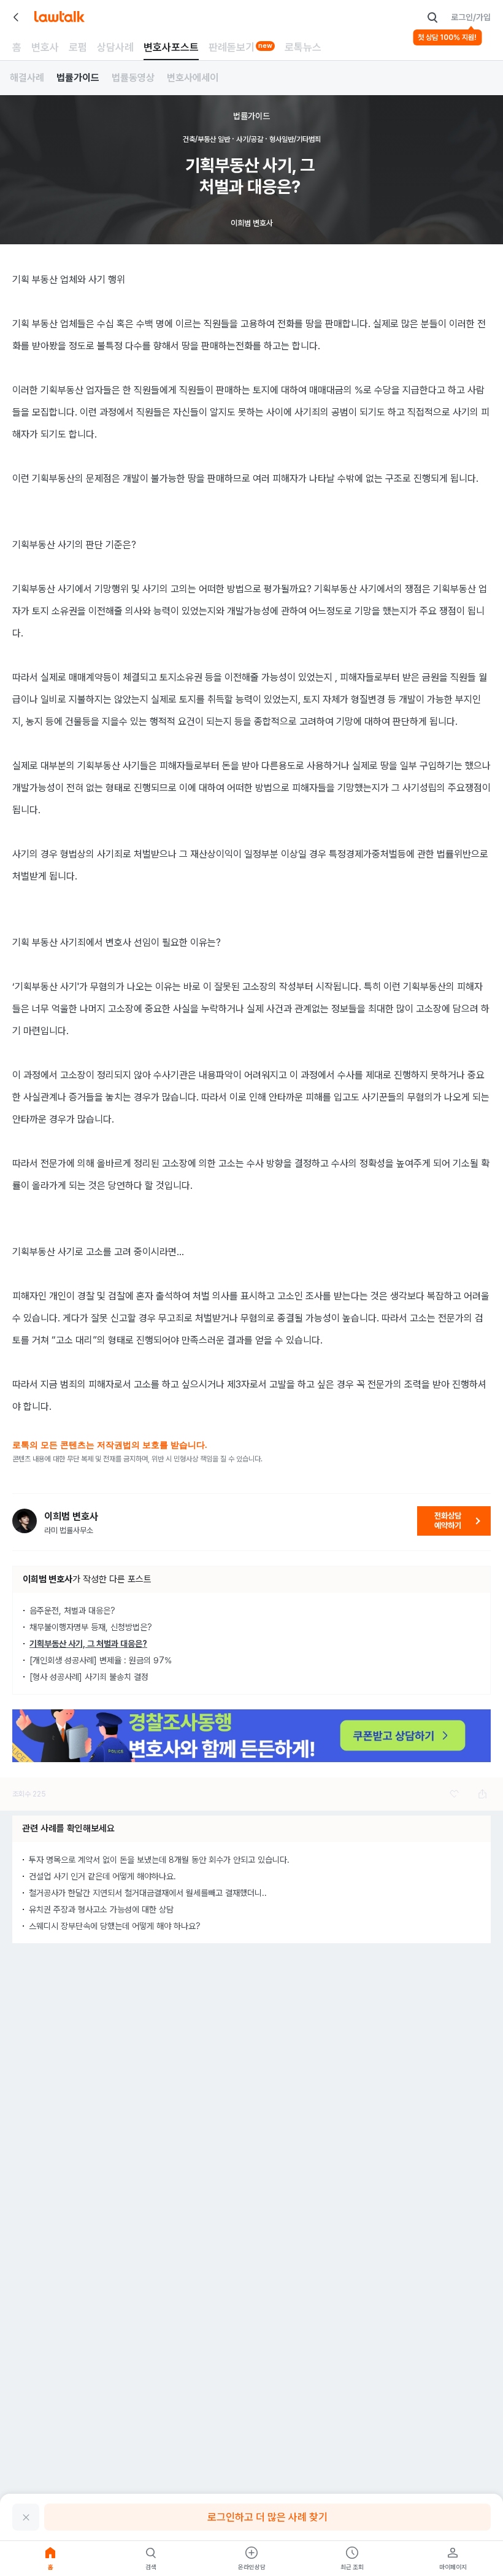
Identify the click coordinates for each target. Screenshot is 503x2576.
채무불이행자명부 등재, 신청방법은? (91, 1627)
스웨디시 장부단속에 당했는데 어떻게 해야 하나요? (115, 1926)
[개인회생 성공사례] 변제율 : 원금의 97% (101, 1660)
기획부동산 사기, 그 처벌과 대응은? (88, 1644)
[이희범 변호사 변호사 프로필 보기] (25, 1521)
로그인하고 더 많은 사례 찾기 (267, 2517)
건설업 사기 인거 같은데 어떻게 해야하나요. (102, 1876)
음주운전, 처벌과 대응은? (72, 1611)
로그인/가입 (471, 17)
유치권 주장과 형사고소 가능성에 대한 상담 (101, 1909)
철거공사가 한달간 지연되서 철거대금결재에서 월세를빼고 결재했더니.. (148, 1893)
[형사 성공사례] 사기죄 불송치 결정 (89, 1677)
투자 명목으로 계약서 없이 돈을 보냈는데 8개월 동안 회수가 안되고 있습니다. (159, 1860)
